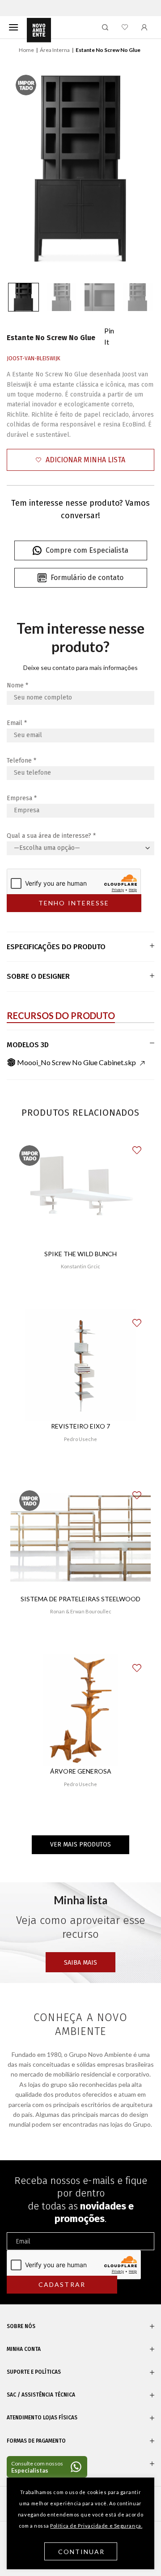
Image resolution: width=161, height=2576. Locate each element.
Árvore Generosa (81, 1771)
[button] (80, 460)
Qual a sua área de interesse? (51, 836)
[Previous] (23, 169)
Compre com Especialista (87, 550)
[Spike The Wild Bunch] (80, 1192)
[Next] (138, 169)
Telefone (21, 761)
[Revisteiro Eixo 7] (80, 1365)
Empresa (22, 798)
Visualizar (81, 1293)
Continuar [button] (82, 2552)
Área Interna (55, 50)
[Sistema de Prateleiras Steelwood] (80, 1537)
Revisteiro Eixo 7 (80, 1426)
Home (26, 50)
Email (17, 723)
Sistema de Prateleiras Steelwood (80, 1599)
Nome (17, 685)
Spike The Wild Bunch (80, 1254)
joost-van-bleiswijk (34, 358)
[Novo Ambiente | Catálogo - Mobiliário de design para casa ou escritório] (39, 30)
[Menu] (13, 27)
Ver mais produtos (80, 1845)
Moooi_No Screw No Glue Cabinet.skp (76, 1062)
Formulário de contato (87, 578)
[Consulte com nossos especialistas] (47, 2467)
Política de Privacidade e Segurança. (96, 2526)
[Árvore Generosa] (81, 1710)
